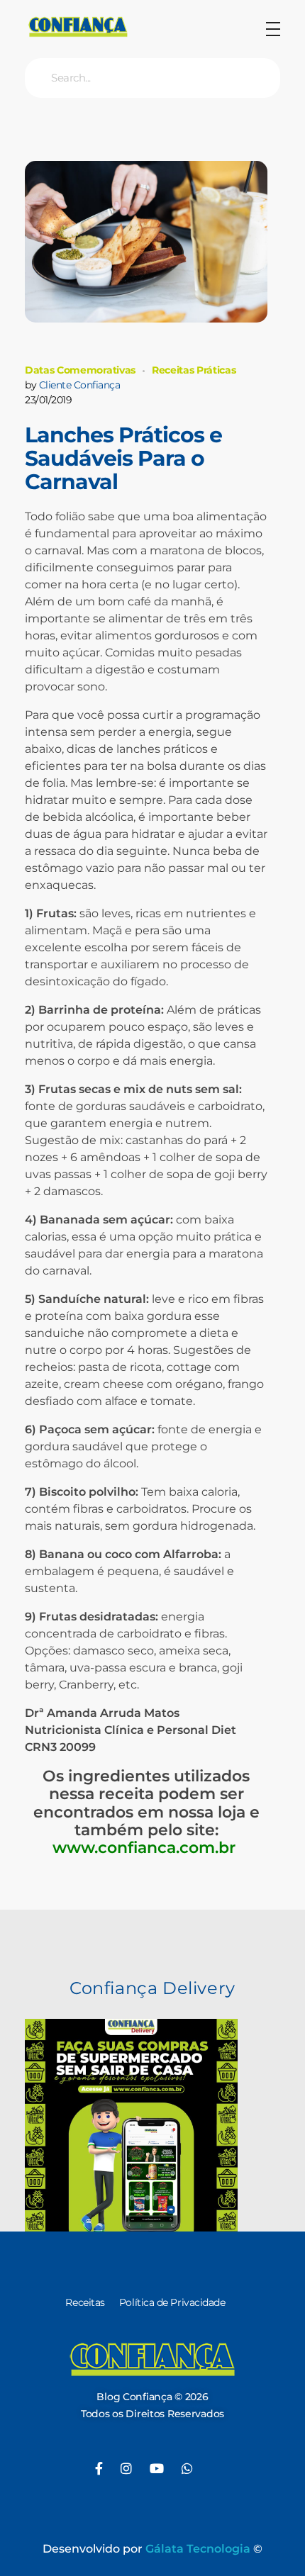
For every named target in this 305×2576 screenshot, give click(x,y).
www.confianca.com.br (146, 1848)
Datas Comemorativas (80, 370)
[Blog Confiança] (78, 27)
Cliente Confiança (80, 385)
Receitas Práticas (194, 370)
